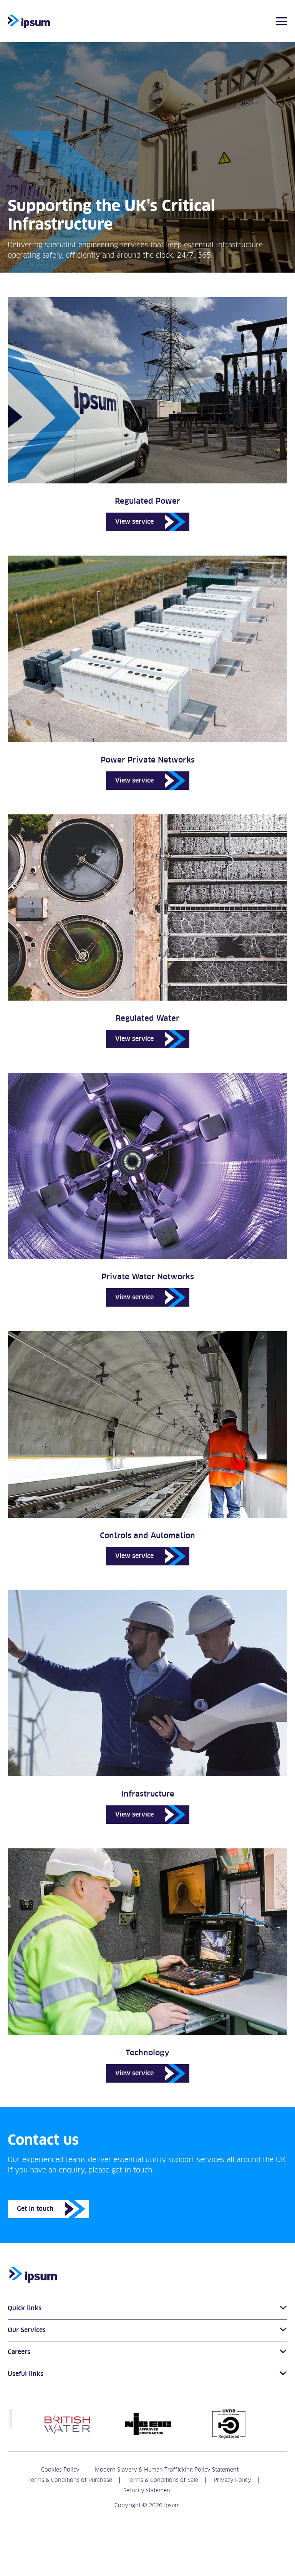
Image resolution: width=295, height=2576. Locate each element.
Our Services (27, 2330)
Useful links (26, 2374)
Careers (19, 2352)
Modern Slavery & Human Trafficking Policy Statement (167, 2469)
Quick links (25, 2308)
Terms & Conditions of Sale (163, 2480)
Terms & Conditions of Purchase (70, 2480)
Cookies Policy (60, 2469)
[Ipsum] (29, 22)
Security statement (148, 2490)
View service (134, 522)
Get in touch (35, 2209)
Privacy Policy (232, 2480)
